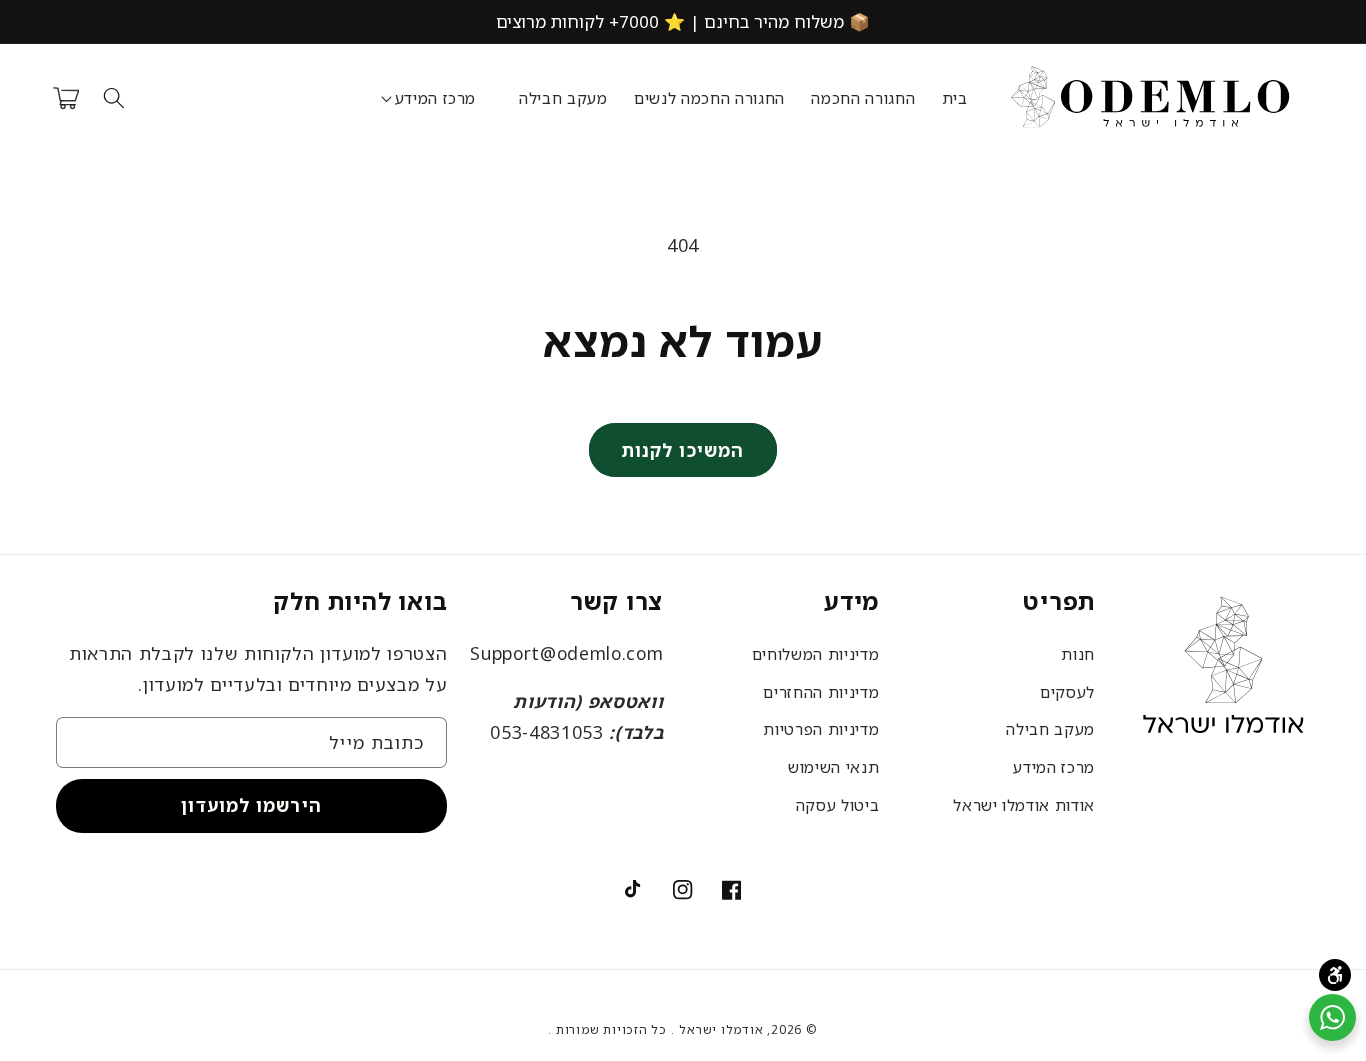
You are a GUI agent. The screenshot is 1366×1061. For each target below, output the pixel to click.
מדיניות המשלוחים (816, 654)
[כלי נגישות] (1335, 975)
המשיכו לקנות (683, 450)
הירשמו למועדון (251, 805)
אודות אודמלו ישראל (1024, 805)
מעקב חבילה (1050, 729)
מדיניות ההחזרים (821, 692)
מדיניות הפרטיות (821, 729)
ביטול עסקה (838, 805)
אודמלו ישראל (721, 1029)
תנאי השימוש (833, 767)
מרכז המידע (1054, 767)
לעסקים (1067, 692)
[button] (435, 99)
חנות (1078, 654)
